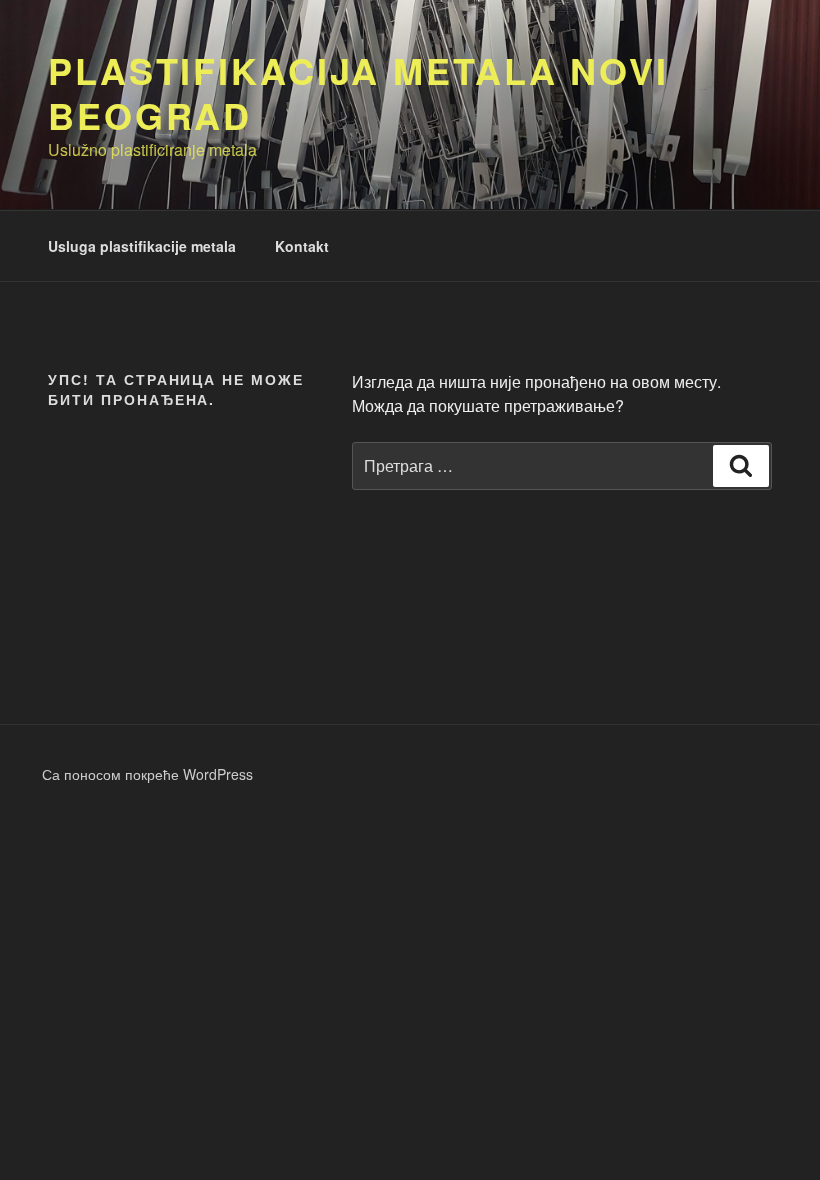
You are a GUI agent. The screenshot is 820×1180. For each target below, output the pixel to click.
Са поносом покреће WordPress (147, 774)
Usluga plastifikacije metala (142, 246)
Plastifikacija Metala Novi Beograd (358, 92)
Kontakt (302, 246)
